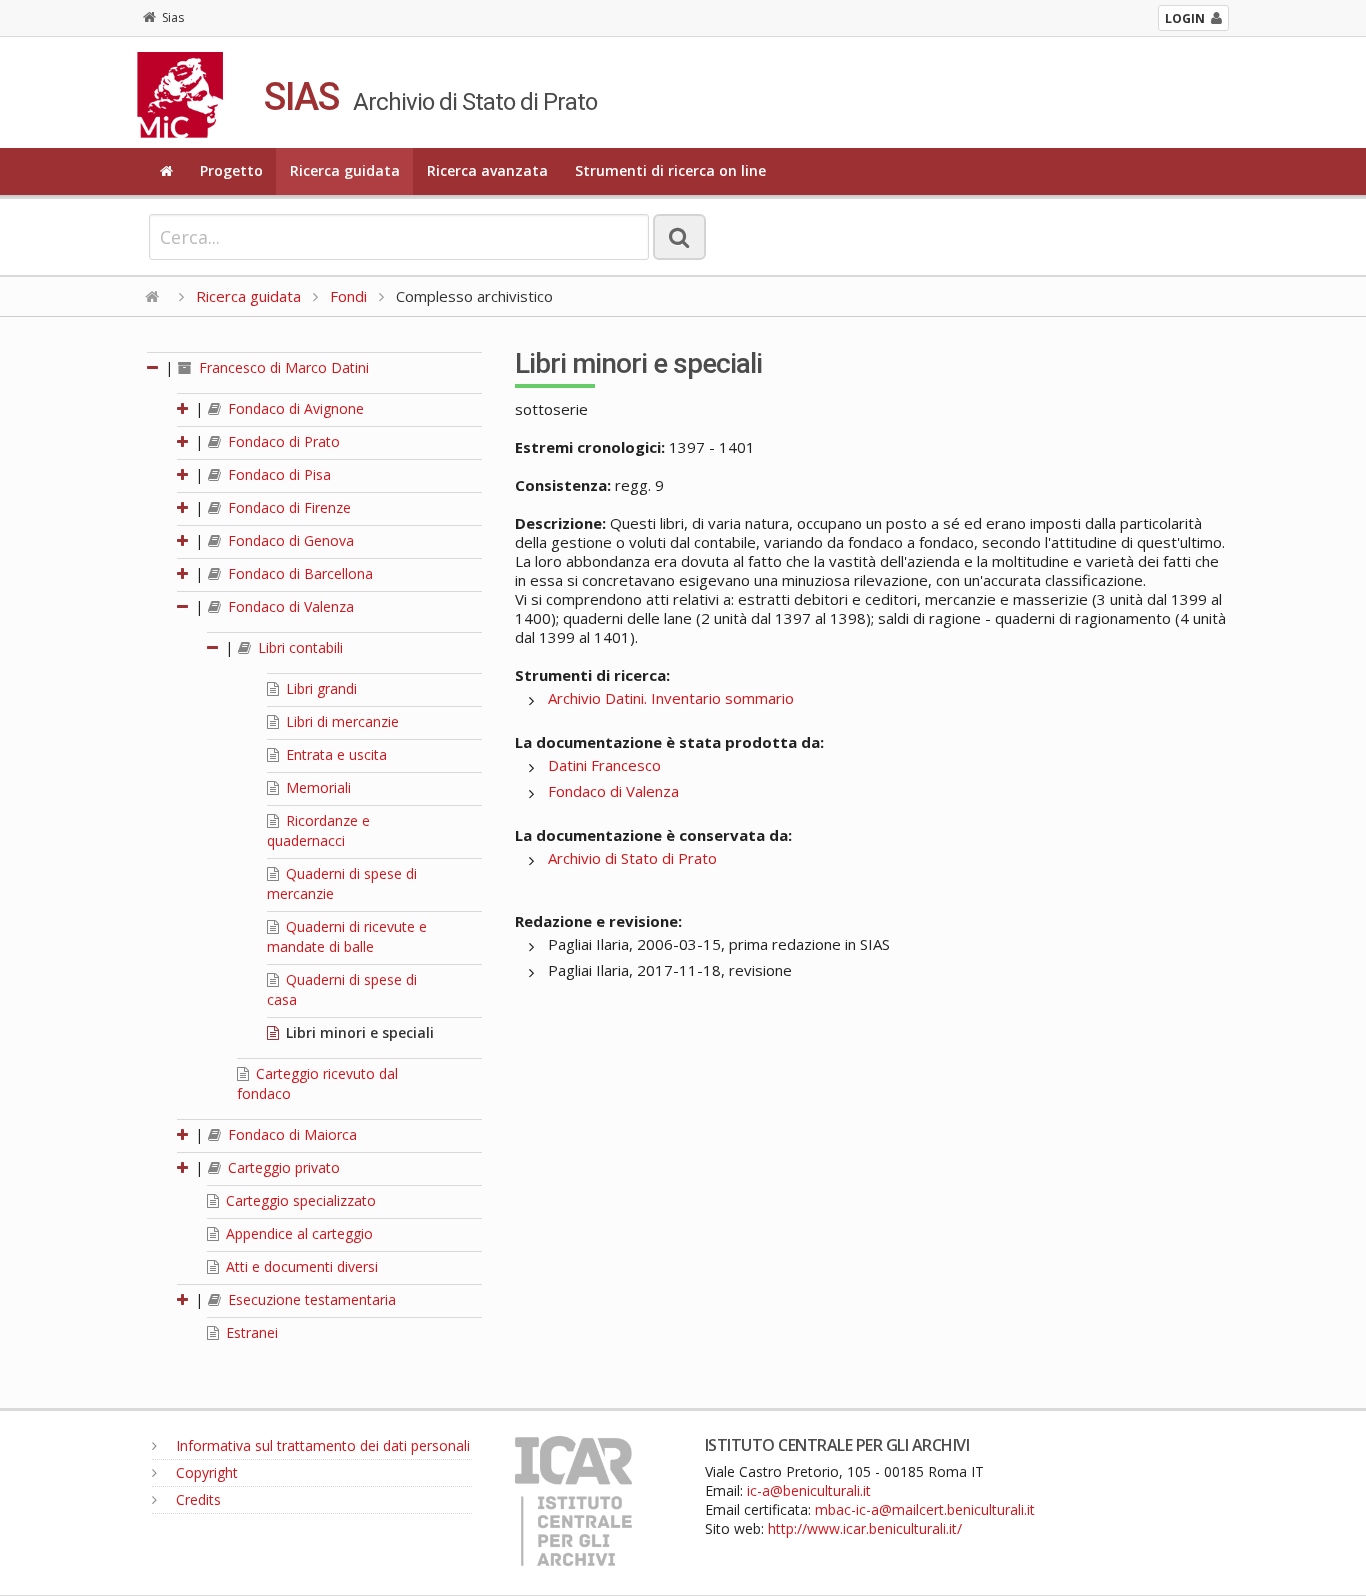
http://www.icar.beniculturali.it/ (865, 1528)
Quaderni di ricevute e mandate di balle (347, 936)
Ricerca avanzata (487, 170)
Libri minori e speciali (358, 1032)
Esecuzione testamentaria (310, 1299)
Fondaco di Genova (289, 540)
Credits (196, 1499)
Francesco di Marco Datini (282, 367)
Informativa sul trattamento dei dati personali (321, 1445)
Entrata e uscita (334, 754)
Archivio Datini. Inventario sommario (671, 698)
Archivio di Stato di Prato (632, 858)
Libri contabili (298, 647)
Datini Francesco (604, 765)
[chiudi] (184, 606)
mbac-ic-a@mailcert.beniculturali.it (925, 1509)
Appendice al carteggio (297, 1233)
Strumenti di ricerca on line (670, 170)
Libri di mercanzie (340, 721)
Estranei (250, 1332)
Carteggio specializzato (299, 1200)
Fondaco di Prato (282, 441)
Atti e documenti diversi (300, 1266)
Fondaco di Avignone (294, 408)
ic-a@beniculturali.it (809, 1490)
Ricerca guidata (345, 170)
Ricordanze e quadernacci (318, 830)
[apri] (184, 408)
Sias (173, 17)
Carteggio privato (282, 1167)
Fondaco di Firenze (287, 507)
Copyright (205, 1472)
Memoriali (316, 787)
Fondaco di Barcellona (298, 573)
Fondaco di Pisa (277, 474)
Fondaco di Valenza (289, 606)
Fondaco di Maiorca (290, 1134)
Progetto (231, 170)
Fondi (348, 296)
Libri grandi (319, 688)
